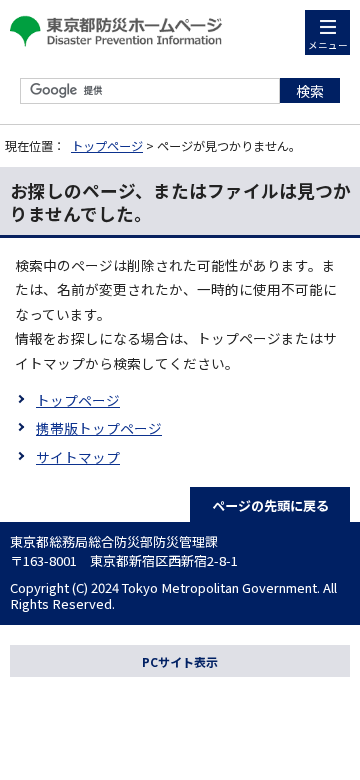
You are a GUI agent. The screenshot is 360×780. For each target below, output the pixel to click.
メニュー (328, 45)
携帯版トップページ (99, 428)
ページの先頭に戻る (270, 505)
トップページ (107, 146)
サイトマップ (78, 457)
